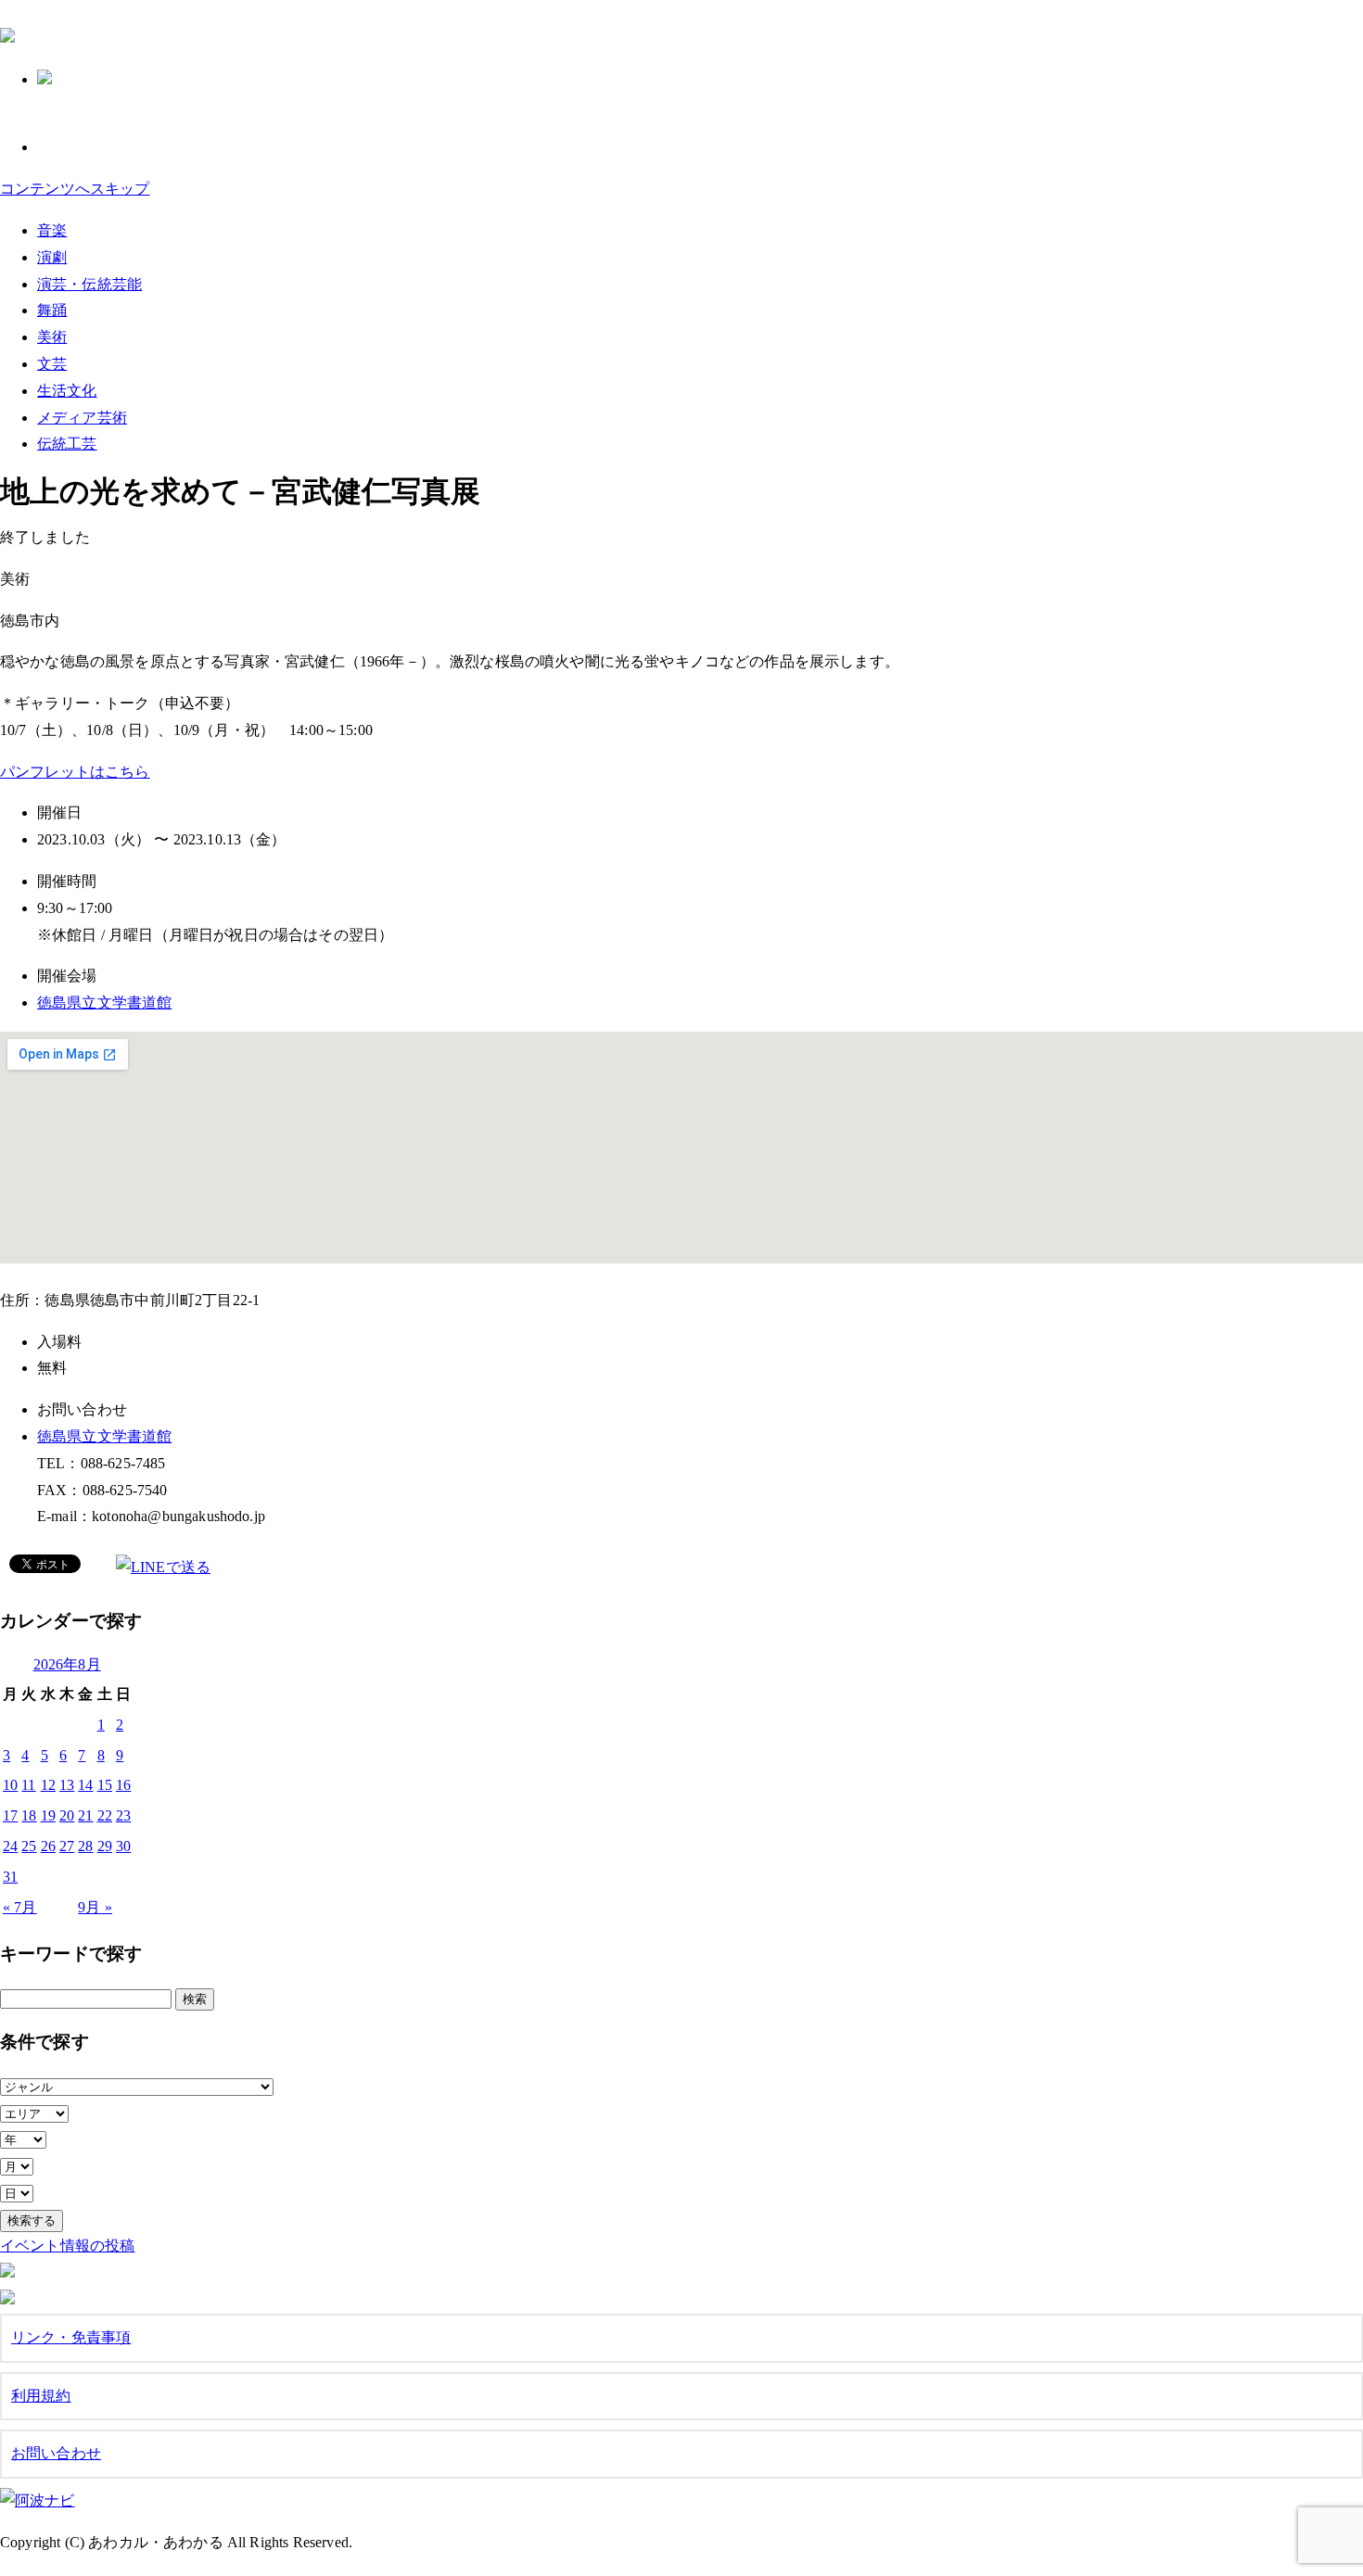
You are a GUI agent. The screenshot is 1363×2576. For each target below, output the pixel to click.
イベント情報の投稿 (67, 2246)
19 (48, 1815)
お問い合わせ (56, 2453)
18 (29, 1815)
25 (29, 1846)
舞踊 (52, 310)
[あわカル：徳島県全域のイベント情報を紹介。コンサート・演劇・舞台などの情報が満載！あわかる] (7, 32)
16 (123, 1785)
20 (67, 1815)
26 (48, 1846)
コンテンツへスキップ (75, 189)
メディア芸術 (82, 418)
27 (67, 1846)
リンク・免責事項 (71, 2337)
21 (85, 1815)
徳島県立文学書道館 (104, 1002)
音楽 (52, 230)
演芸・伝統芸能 (89, 284)
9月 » (95, 1907)
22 (105, 1815)
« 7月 (20, 1907)
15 (105, 1785)
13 (67, 1785)
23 (123, 1815)
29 (105, 1846)
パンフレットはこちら (75, 772)
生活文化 (67, 391)
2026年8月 (67, 1664)
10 (10, 1785)
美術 (52, 337)
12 (48, 1785)
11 (28, 1785)
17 (10, 1815)
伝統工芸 (67, 444)
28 (85, 1846)
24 (10, 1846)
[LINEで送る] (163, 1567)
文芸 (52, 364)
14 (85, 1785)
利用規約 (41, 2396)
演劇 (52, 257)
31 (10, 1877)
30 (123, 1846)
